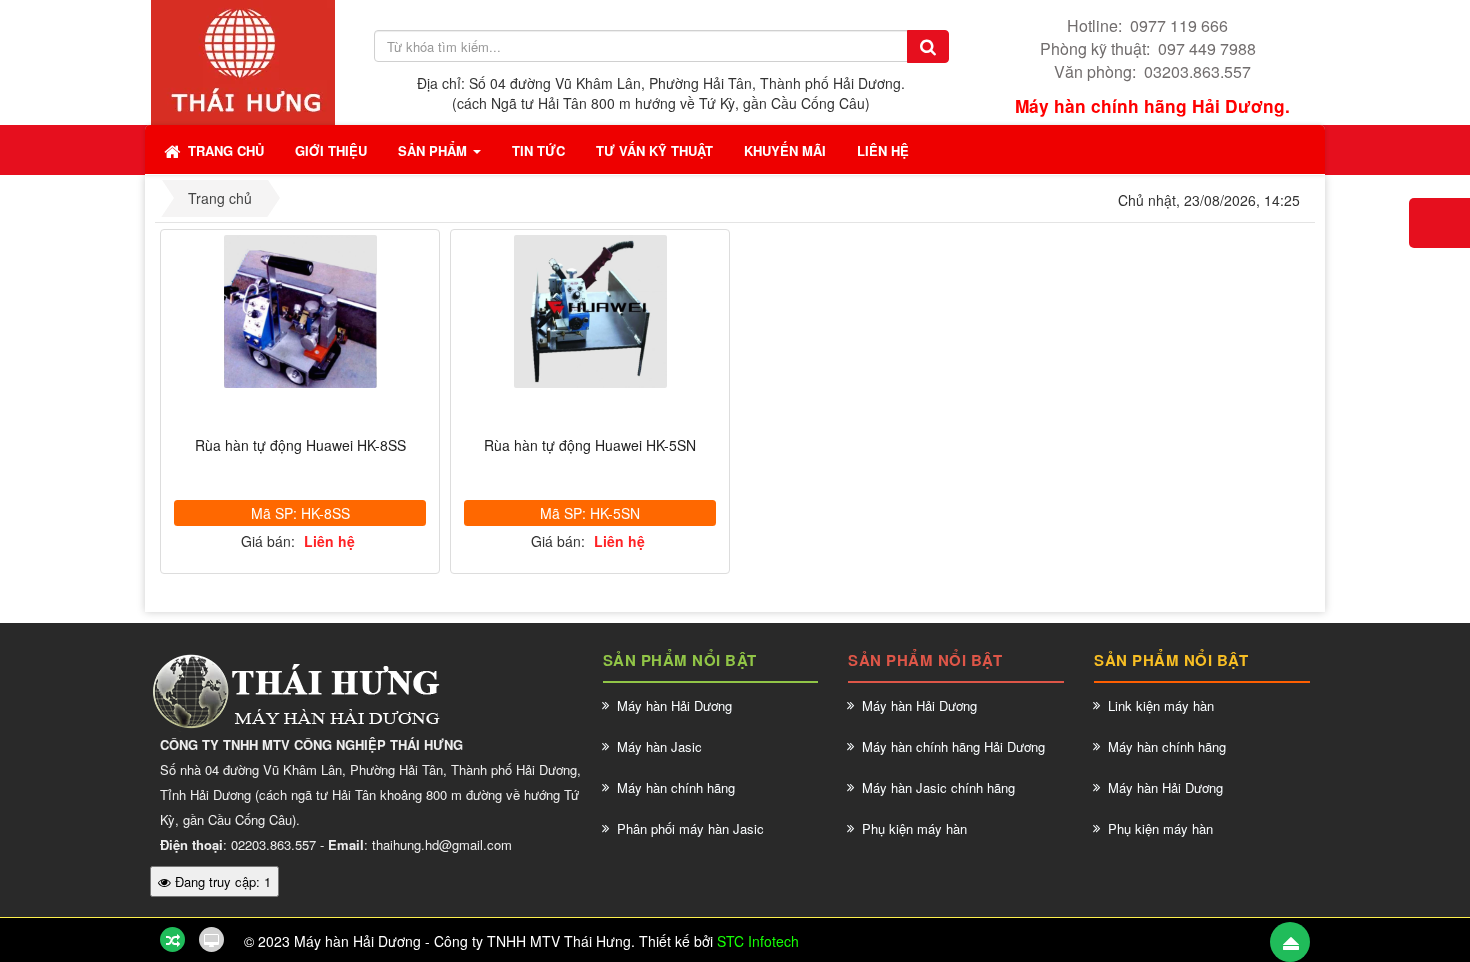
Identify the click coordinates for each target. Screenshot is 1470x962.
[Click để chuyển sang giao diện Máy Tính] (211, 939)
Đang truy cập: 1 (221, 881)
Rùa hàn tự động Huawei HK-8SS (300, 445)
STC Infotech (758, 941)
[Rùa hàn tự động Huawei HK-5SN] (590, 311)
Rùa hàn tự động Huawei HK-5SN (590, 445)
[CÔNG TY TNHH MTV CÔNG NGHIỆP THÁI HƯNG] (243, 60)
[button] (331, 150)
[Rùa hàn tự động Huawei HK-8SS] (300, 311)
